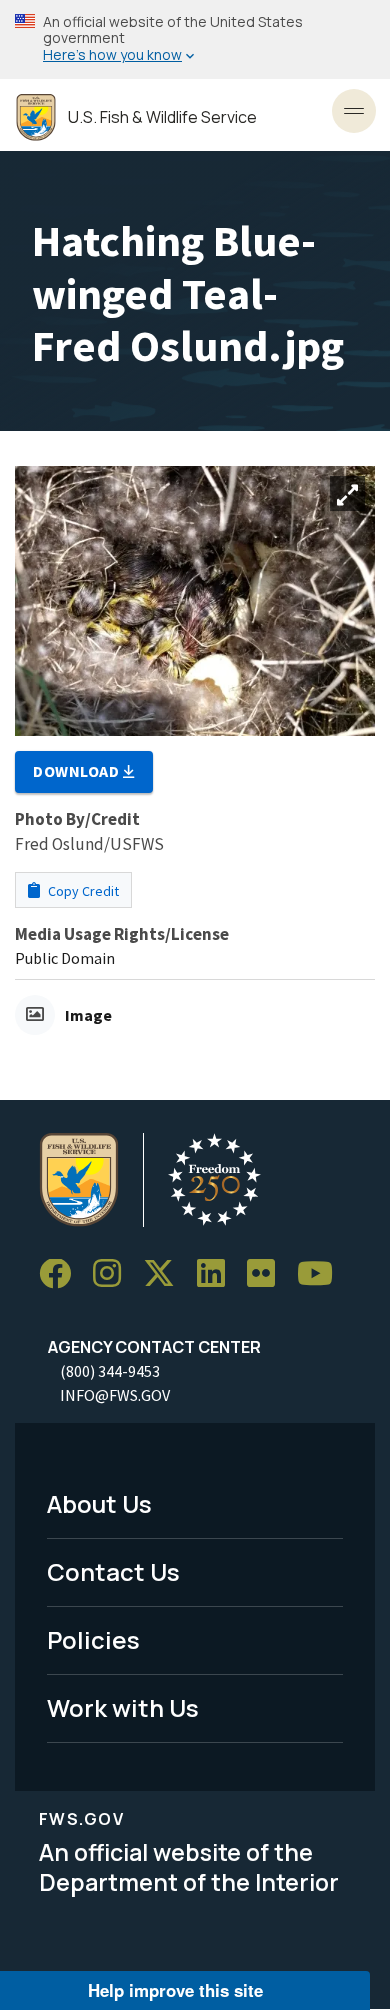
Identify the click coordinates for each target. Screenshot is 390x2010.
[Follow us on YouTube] (322, 1274)
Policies (93, 1639)
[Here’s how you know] (195, 39)
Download (78, 771)
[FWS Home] (36, 117)
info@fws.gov (115, 1395)
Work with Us (123, 1707)
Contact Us (113, 1571)
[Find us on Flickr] (268, 1274)
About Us (99, 1503)
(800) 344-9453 (110, 1371)
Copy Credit (82, 891)
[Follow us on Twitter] (166, 1274)
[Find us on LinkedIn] (218, 1274)
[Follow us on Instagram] (114, 1274)
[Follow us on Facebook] (62, 1274)
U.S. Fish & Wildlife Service (162, 117)
